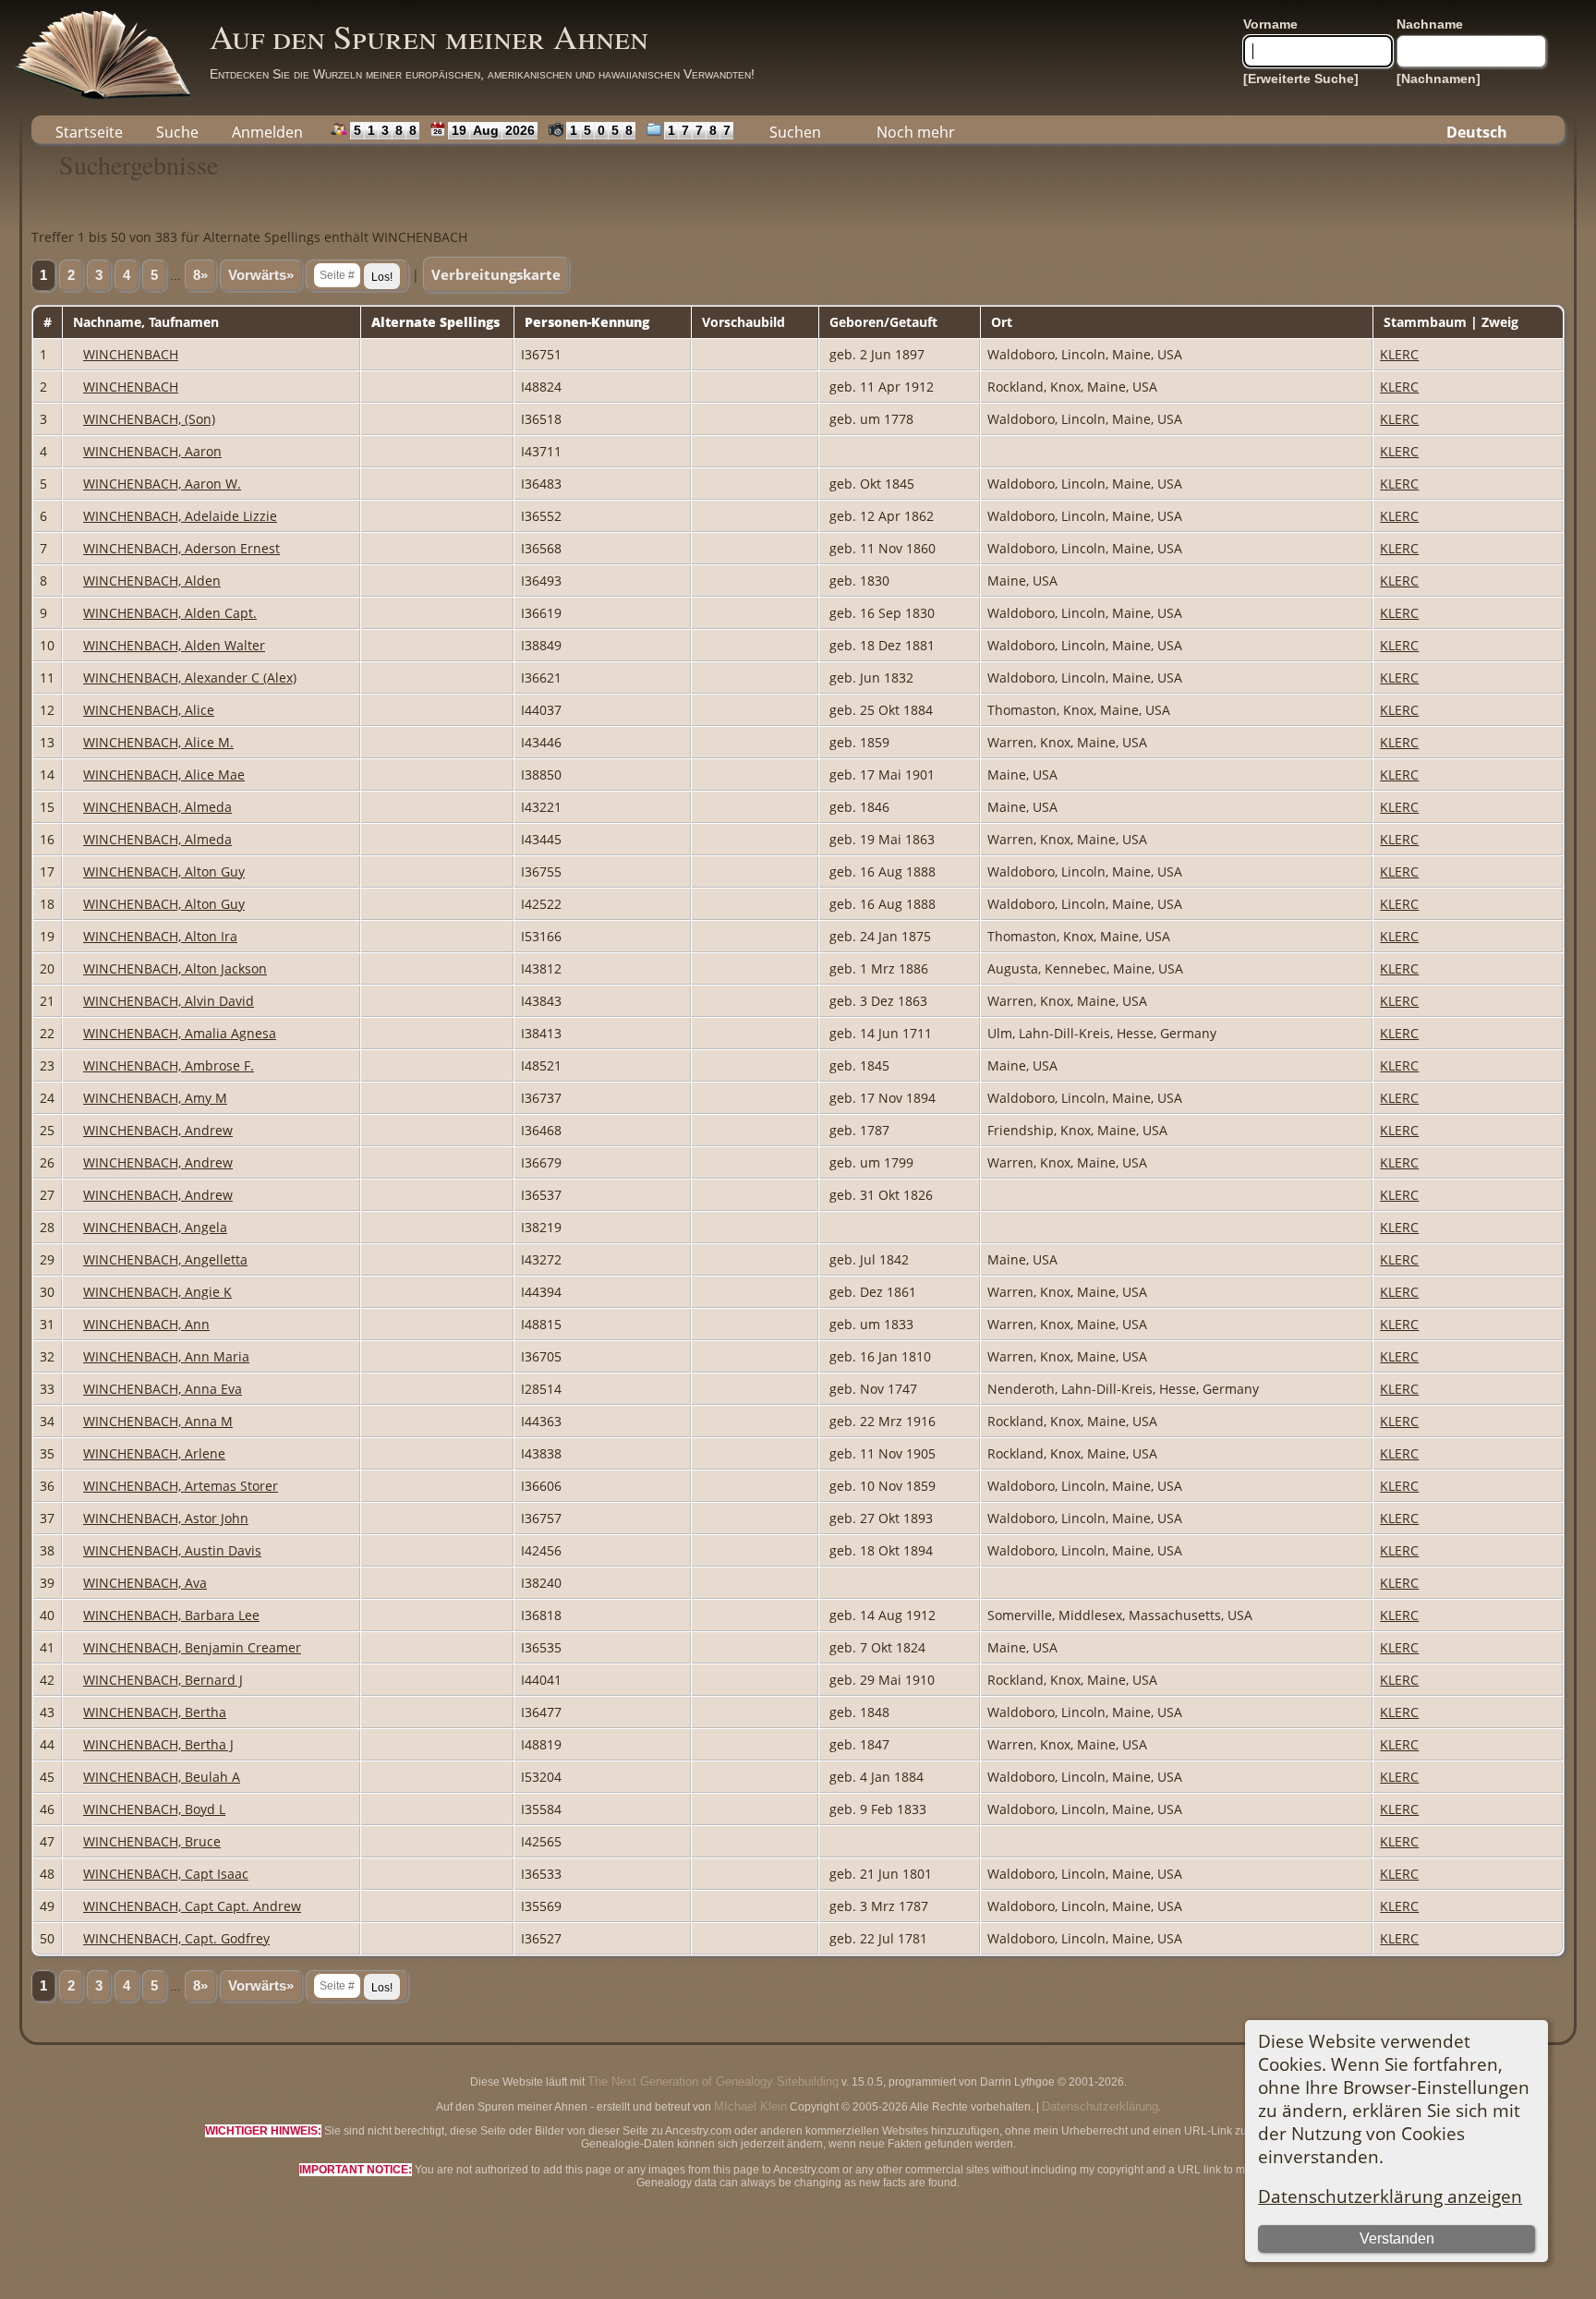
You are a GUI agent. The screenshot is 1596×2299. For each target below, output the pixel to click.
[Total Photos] (552, 129)
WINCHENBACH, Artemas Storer (181, 1486)
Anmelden (267, 132)
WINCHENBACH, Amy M (155, 1098)
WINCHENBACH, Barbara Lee (171, 1615)
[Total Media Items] (650, 129)
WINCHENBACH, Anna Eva (163, 1389)
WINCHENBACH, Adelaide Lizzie (180, 516)
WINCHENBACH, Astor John (166, 1518)
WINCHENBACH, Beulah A (162, 1777)
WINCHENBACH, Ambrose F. (169, 1065)
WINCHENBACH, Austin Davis (172, 1550)
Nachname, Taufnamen (148, 322)
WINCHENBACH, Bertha (155, 1712)
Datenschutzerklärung (1100, 2106)
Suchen (795, 132)
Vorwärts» (261, 275)
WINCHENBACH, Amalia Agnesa (180, 1033)
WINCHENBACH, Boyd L (154, 1809)
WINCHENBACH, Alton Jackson (175, 968)
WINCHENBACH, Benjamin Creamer (192, 1647)
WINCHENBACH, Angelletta (165, 1259)
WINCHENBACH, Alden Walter (174, 645)
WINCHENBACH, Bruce (152, 1841)
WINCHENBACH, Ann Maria (166, 1356)
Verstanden (1397, 2238)
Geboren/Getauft (885, 322)
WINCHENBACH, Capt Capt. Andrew (192, 1906)
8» (200, 275)
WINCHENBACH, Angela (155, 1227)
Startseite (89, 132)
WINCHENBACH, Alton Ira (160, 936)
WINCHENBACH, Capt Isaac (166, 1874)
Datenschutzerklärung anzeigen (1390, 2196)
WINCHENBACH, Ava (145, 1583)
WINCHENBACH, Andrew (158, 1130)
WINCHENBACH (131, 354)
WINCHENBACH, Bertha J (158, 1744)
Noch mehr (916, 132)
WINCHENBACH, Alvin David (169, 1001)
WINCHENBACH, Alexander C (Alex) (190, 678)
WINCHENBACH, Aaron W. (162, 484)
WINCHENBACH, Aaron (152, 451)
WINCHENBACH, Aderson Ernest (181, 548)
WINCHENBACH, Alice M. (158, 742)
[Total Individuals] (335, 129)
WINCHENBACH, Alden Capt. (170, 613)
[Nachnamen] (1439, 79)
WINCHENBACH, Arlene (154, 1453)
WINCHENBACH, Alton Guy (164, 871)
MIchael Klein (750, 2106)
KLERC (1399, 354)
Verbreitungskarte (496, 274)
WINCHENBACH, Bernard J (163, 1680)
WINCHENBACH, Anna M (158, 1421)
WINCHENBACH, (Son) (149, 419)
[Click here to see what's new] (434, 129)
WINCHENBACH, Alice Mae (164, 774)
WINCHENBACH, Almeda (157, 807)
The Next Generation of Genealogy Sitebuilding (713, 2081)
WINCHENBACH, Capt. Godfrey (176, 1938)
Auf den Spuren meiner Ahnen (429, 36)
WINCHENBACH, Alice (149, 710)
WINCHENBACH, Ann (146, 1324)
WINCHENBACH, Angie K (157, 1292)
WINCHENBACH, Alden (152, 581)
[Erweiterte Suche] (1301, 79)
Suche (177, 132)
